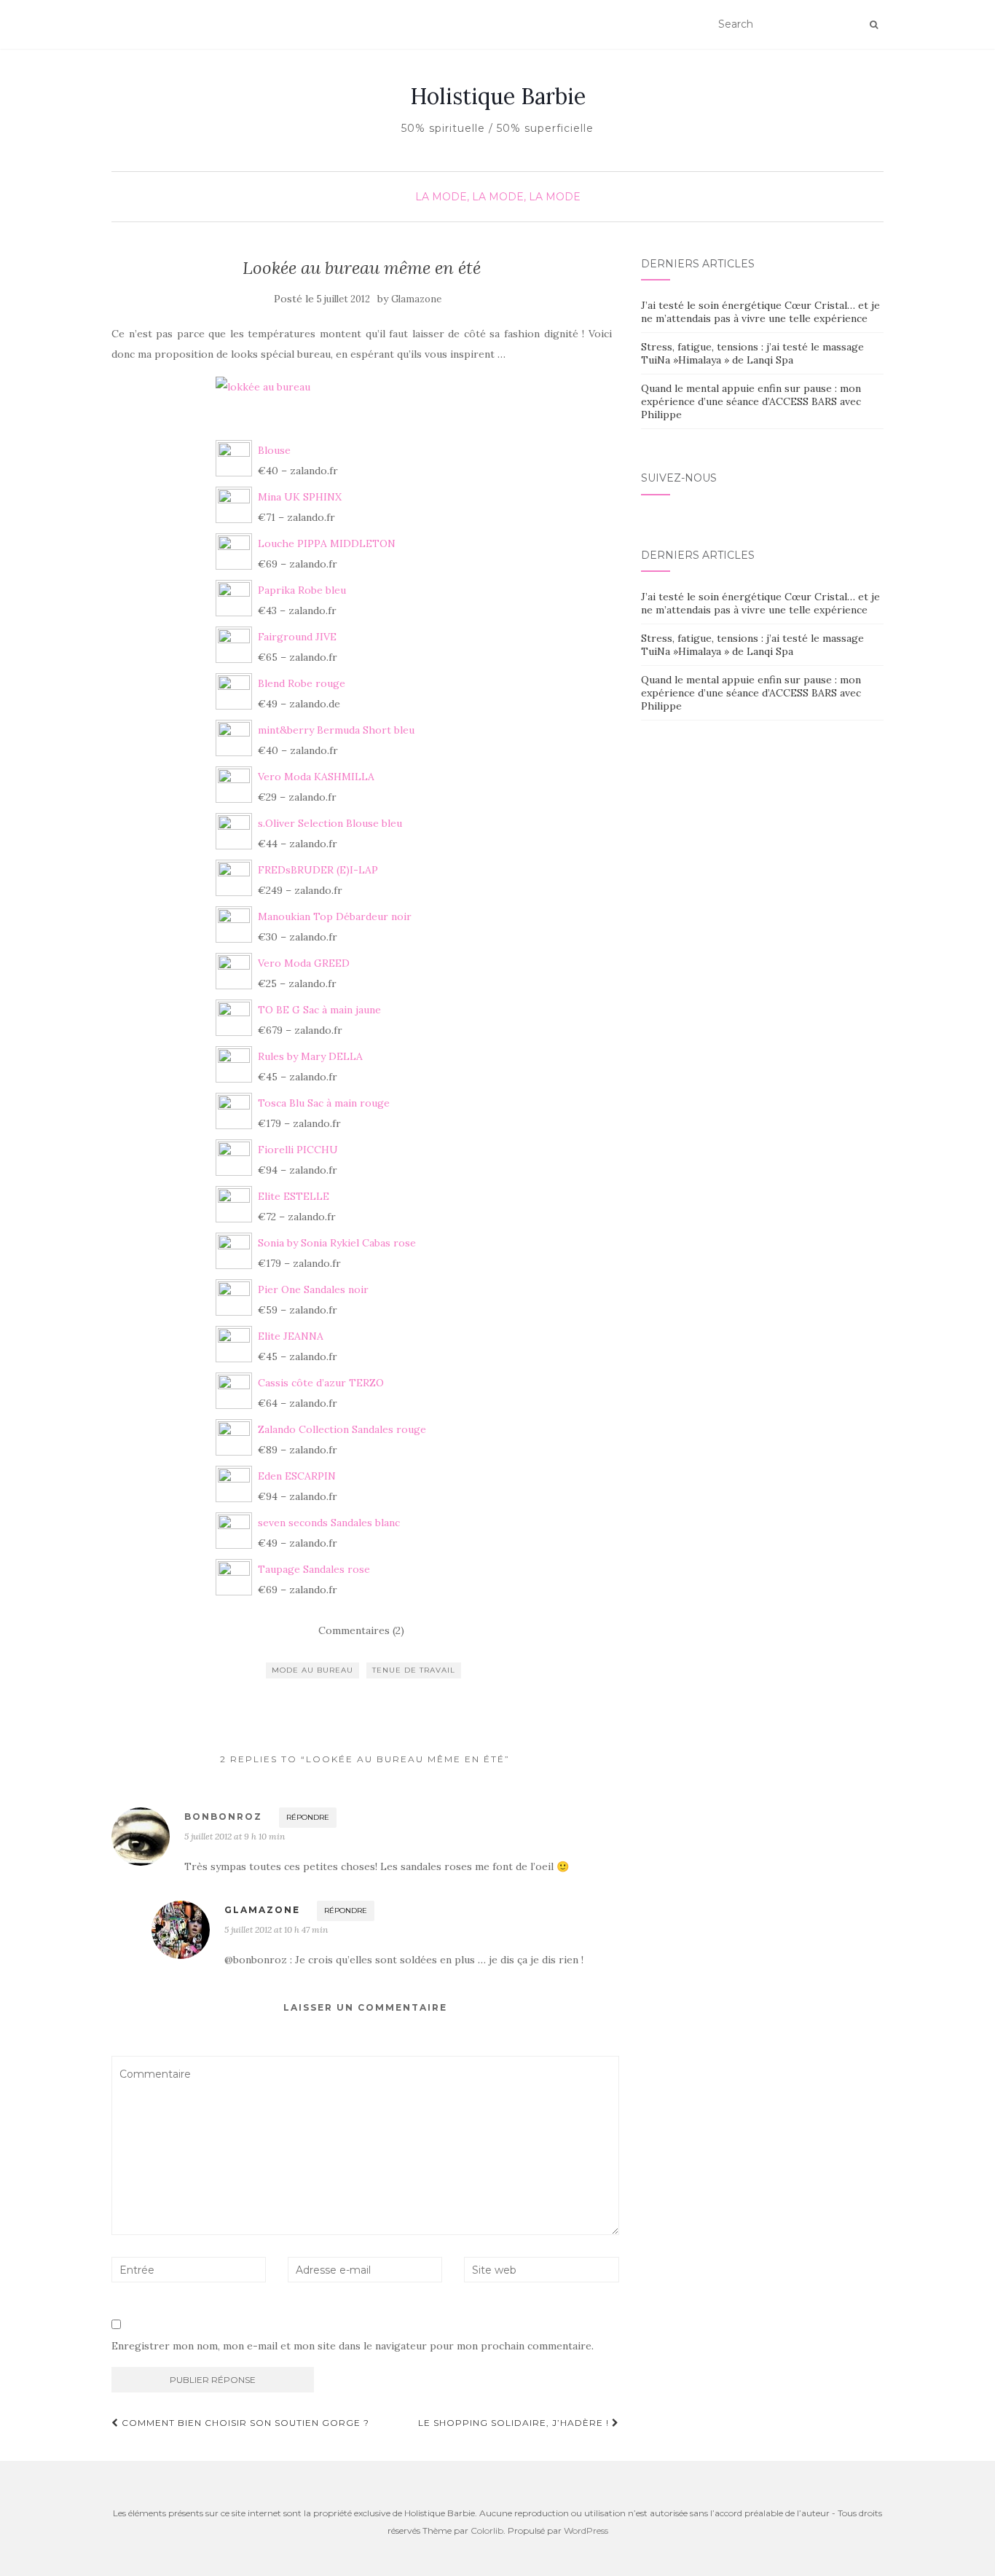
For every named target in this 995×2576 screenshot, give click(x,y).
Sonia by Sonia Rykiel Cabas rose (337, 1243)
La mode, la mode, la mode (498, 197)
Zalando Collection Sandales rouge (342, 1429)
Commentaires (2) (361, 1630)
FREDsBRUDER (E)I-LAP (318, 870)
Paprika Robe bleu (302, 590)
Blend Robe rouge (302, 683)
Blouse (274, 450)
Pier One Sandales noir (313, 1289)
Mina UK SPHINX (300, 497)
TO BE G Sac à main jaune (319, 1010)
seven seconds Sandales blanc (329, 1523)
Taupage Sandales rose (314, 1569)
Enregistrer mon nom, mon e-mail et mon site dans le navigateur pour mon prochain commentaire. (353, 2346)
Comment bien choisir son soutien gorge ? (244, 2423)
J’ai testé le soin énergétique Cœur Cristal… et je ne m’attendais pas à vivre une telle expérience (760, 312)
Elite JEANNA (291, 1336)
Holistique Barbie (498, 96)
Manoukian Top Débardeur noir (335, 916)
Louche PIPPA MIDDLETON (327, 543)
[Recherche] (874, 25)
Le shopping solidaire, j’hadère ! (515, 2423)
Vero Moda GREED (304, 963)
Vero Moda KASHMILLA (316, 777)
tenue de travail (414, 1670)
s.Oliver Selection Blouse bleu (330, 823)
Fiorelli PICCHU (298, 1150)
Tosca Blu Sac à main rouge (324, 1103)
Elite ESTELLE (294, 1196)
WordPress (586, 2530)
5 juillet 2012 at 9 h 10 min (235, 1836)
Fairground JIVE (297, 637)
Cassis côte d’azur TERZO (321, 1383)
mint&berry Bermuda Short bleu (336, 730)
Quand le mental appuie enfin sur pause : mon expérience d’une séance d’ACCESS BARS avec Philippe (751, 401)
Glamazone (416, 299)
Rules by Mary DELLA (310, 1056)
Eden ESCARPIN (297, 1476)
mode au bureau (312, 1670)
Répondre (308, 1817)
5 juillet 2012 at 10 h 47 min (276, 1929)
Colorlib (487, 2530)
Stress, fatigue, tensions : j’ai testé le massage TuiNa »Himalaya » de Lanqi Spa (752, 353)
